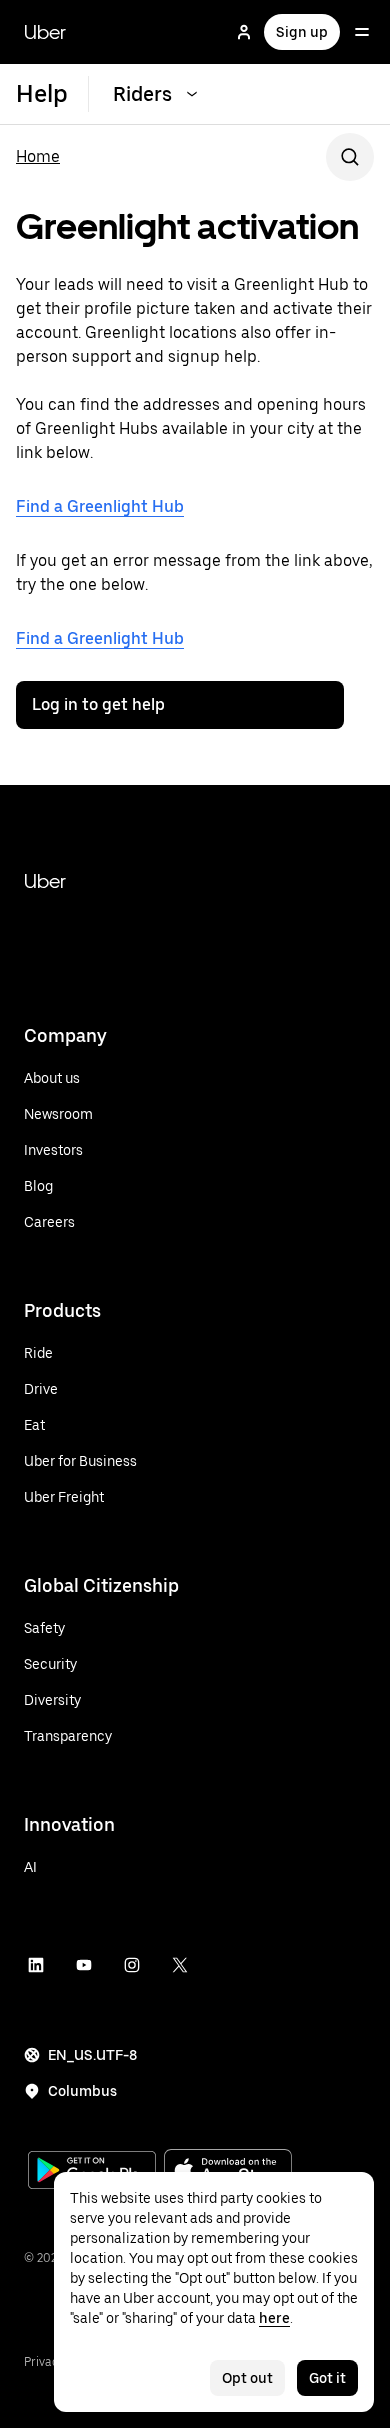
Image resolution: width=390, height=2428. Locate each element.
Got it (327, 2378)
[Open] (362, 32)
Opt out (247, 2378)
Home (38, 156)
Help (42, 93)
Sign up (302, 32)
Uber (45, 32)
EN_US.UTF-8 (92, 2055)
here (274, 2318)
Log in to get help (98, 704)
